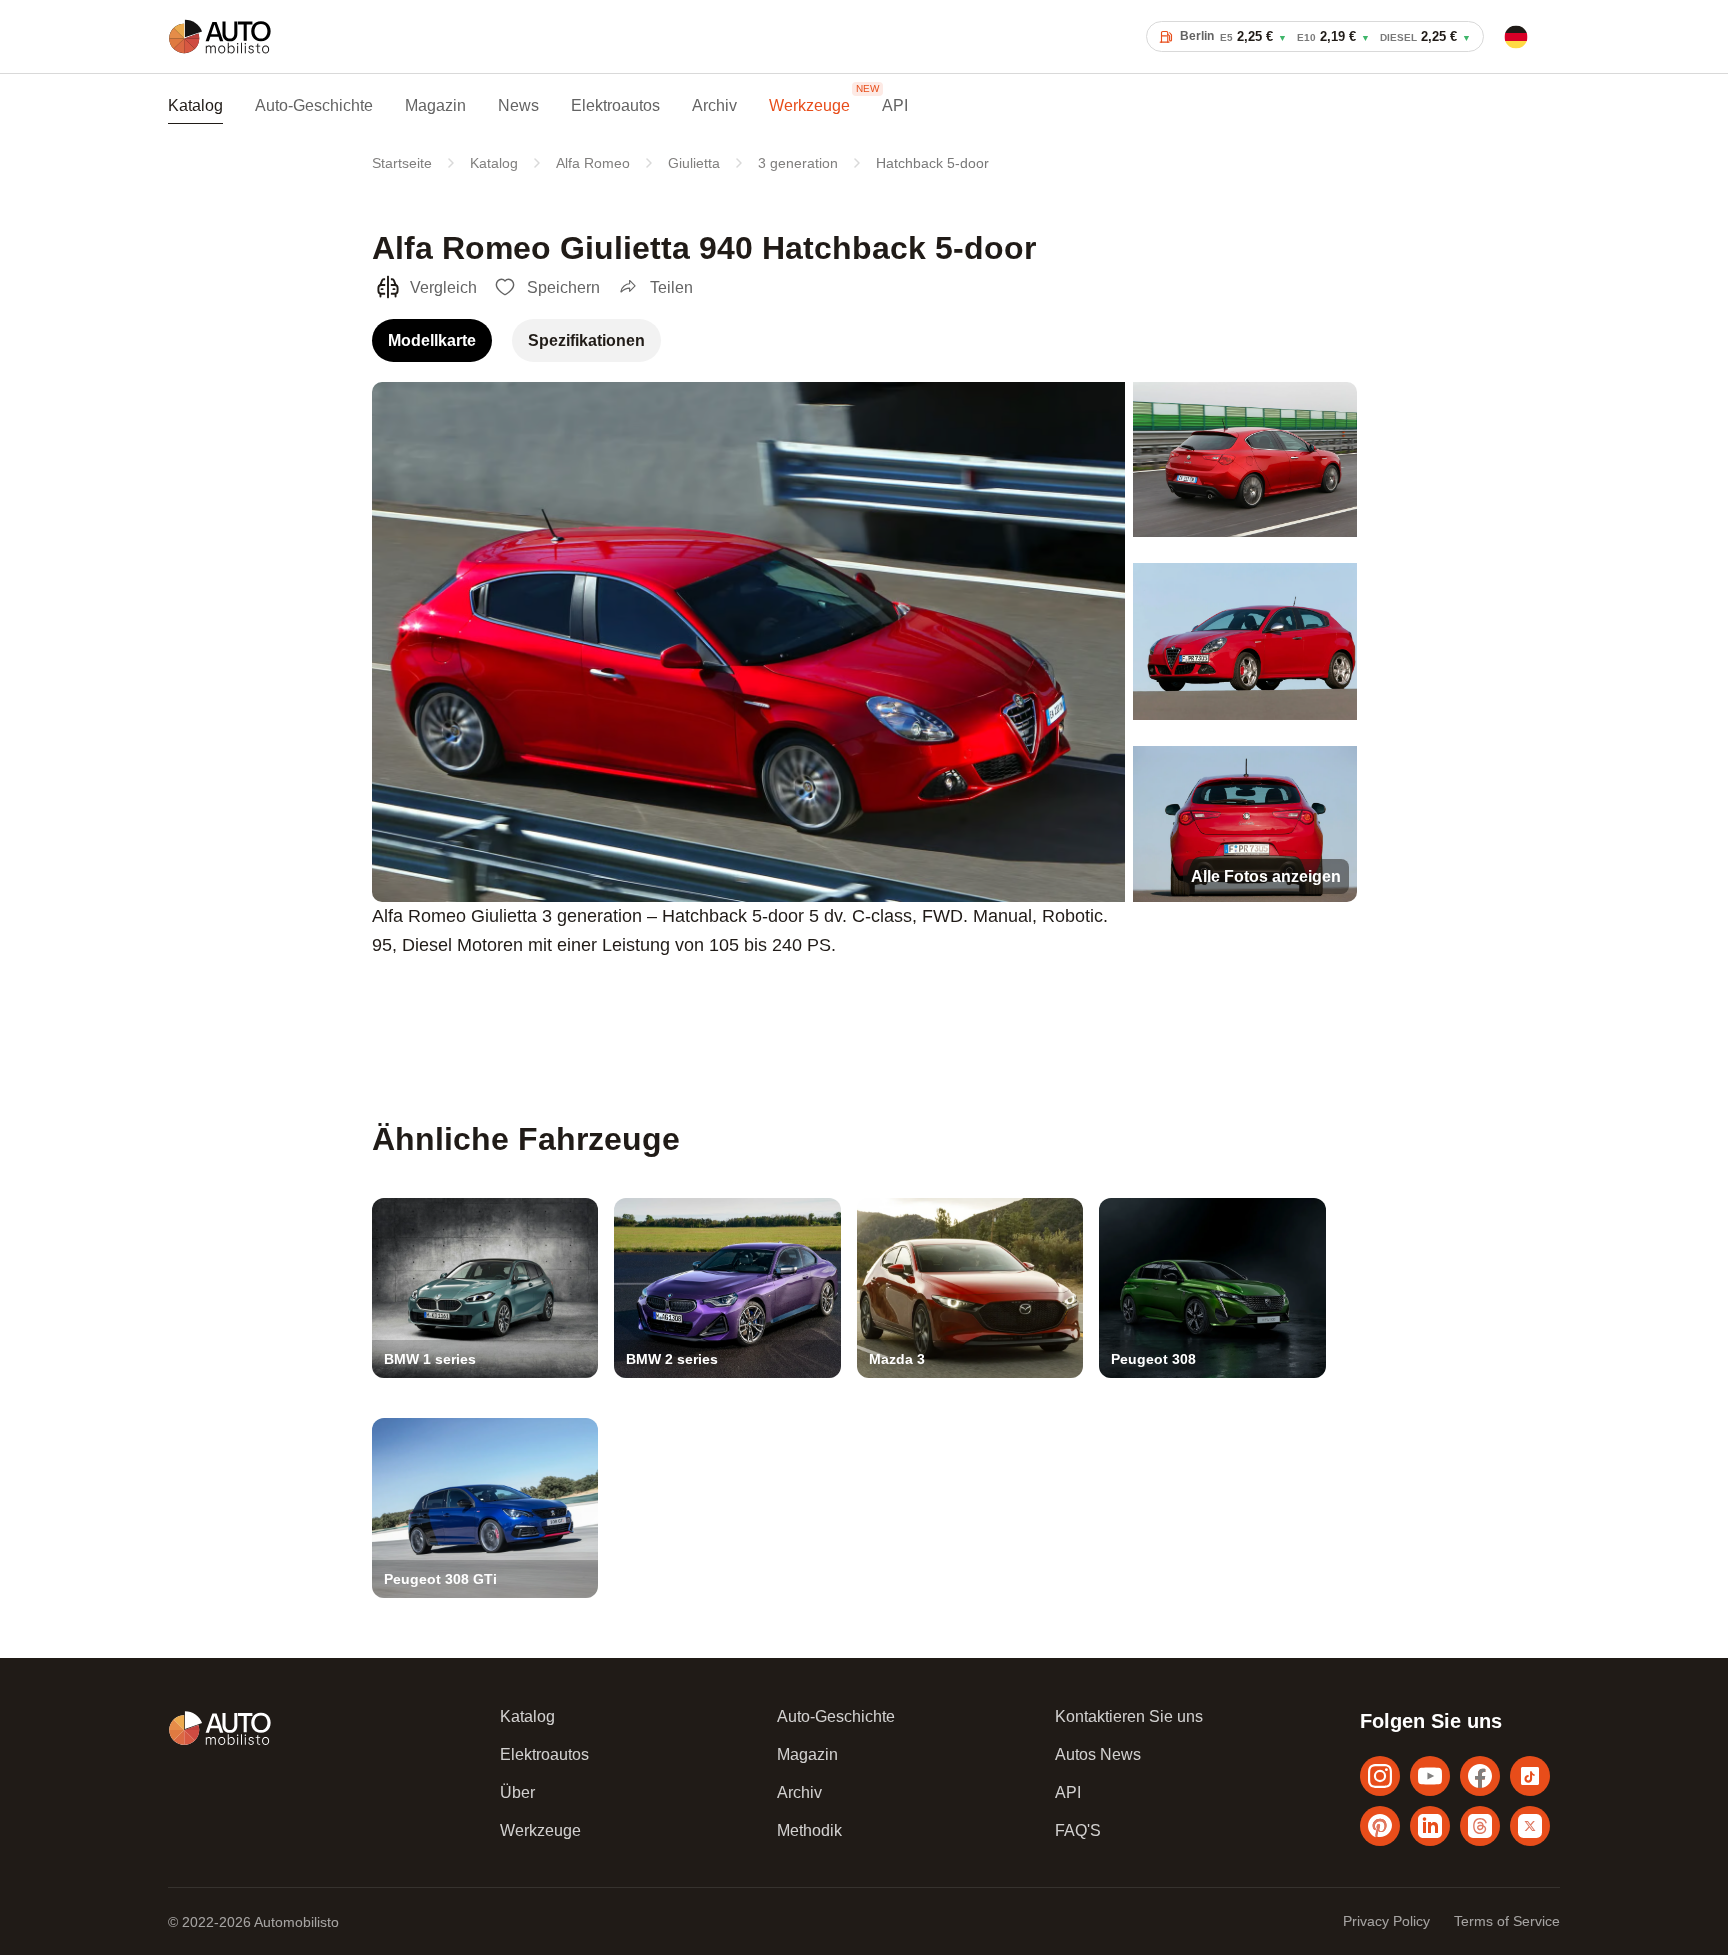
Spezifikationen (586, 340)
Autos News (1098, 1754)
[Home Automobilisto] (220, 53)
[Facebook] (1480, 1776)
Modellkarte (432, 340)
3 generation (798, 163)
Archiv (714, 105)
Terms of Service (1507, 1921)
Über (517, 1792)
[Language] (1516, 37)
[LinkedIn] (1430, 1826)
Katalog (195, 105)
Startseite (402, 163)
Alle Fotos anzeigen (1266, 876)
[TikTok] (1530, 1776)
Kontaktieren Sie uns (1129, 1716)
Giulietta (694, 163)
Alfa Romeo (593, 163)
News (518, 105)
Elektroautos (615, 105)
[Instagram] (1380, 1776)
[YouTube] (1430, 1776)
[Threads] (1480, 1826)
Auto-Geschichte (314, 105)
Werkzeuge (809, 105)
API (895, 105)
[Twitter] (1530, 1826)
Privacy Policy (1386, 1921)
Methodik (809, 1830)
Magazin (435, 105)
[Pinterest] (1380, 1826)
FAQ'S (1078, 1830)
